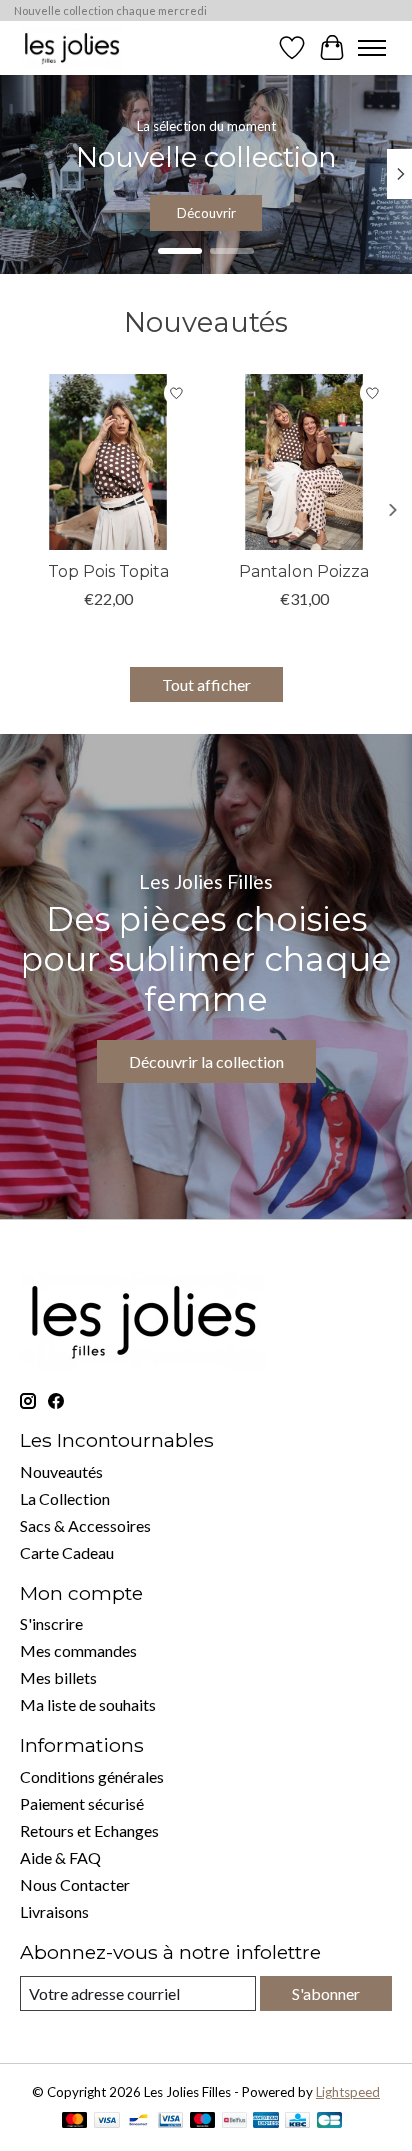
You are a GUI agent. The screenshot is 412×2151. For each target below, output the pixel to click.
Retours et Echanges (89, 1830)
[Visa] (107, 2121)
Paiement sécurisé (82, 1803)
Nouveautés (61, 1471)
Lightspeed (348, 2092)
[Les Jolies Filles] (71, 47)
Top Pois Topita (108, 571)
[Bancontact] (138, 2121)
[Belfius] (234, 2121)
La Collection (65, 1498)
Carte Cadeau (67, 1552)
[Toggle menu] (372, 48)
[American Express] (266, 2121)
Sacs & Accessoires (85, 1525)
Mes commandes (78, 1650)
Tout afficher (206, 684)
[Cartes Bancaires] (329, 2121)
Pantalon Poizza (304, 571)
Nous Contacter (75, 1884)
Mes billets (58, 1677)
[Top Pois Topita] (108, 462)
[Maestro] (203, 2121)
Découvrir (206, 213)
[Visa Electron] (170, 2121)
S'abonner (326, 1993)
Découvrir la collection (206, 1061)
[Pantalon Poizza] (304, 462)
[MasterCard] (75, 2121)
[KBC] (297, 2121)
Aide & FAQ (60, 1857)
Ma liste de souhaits (88, 1704)
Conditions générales (92, 1776)
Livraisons (54, 1911)
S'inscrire (51, 1623)
